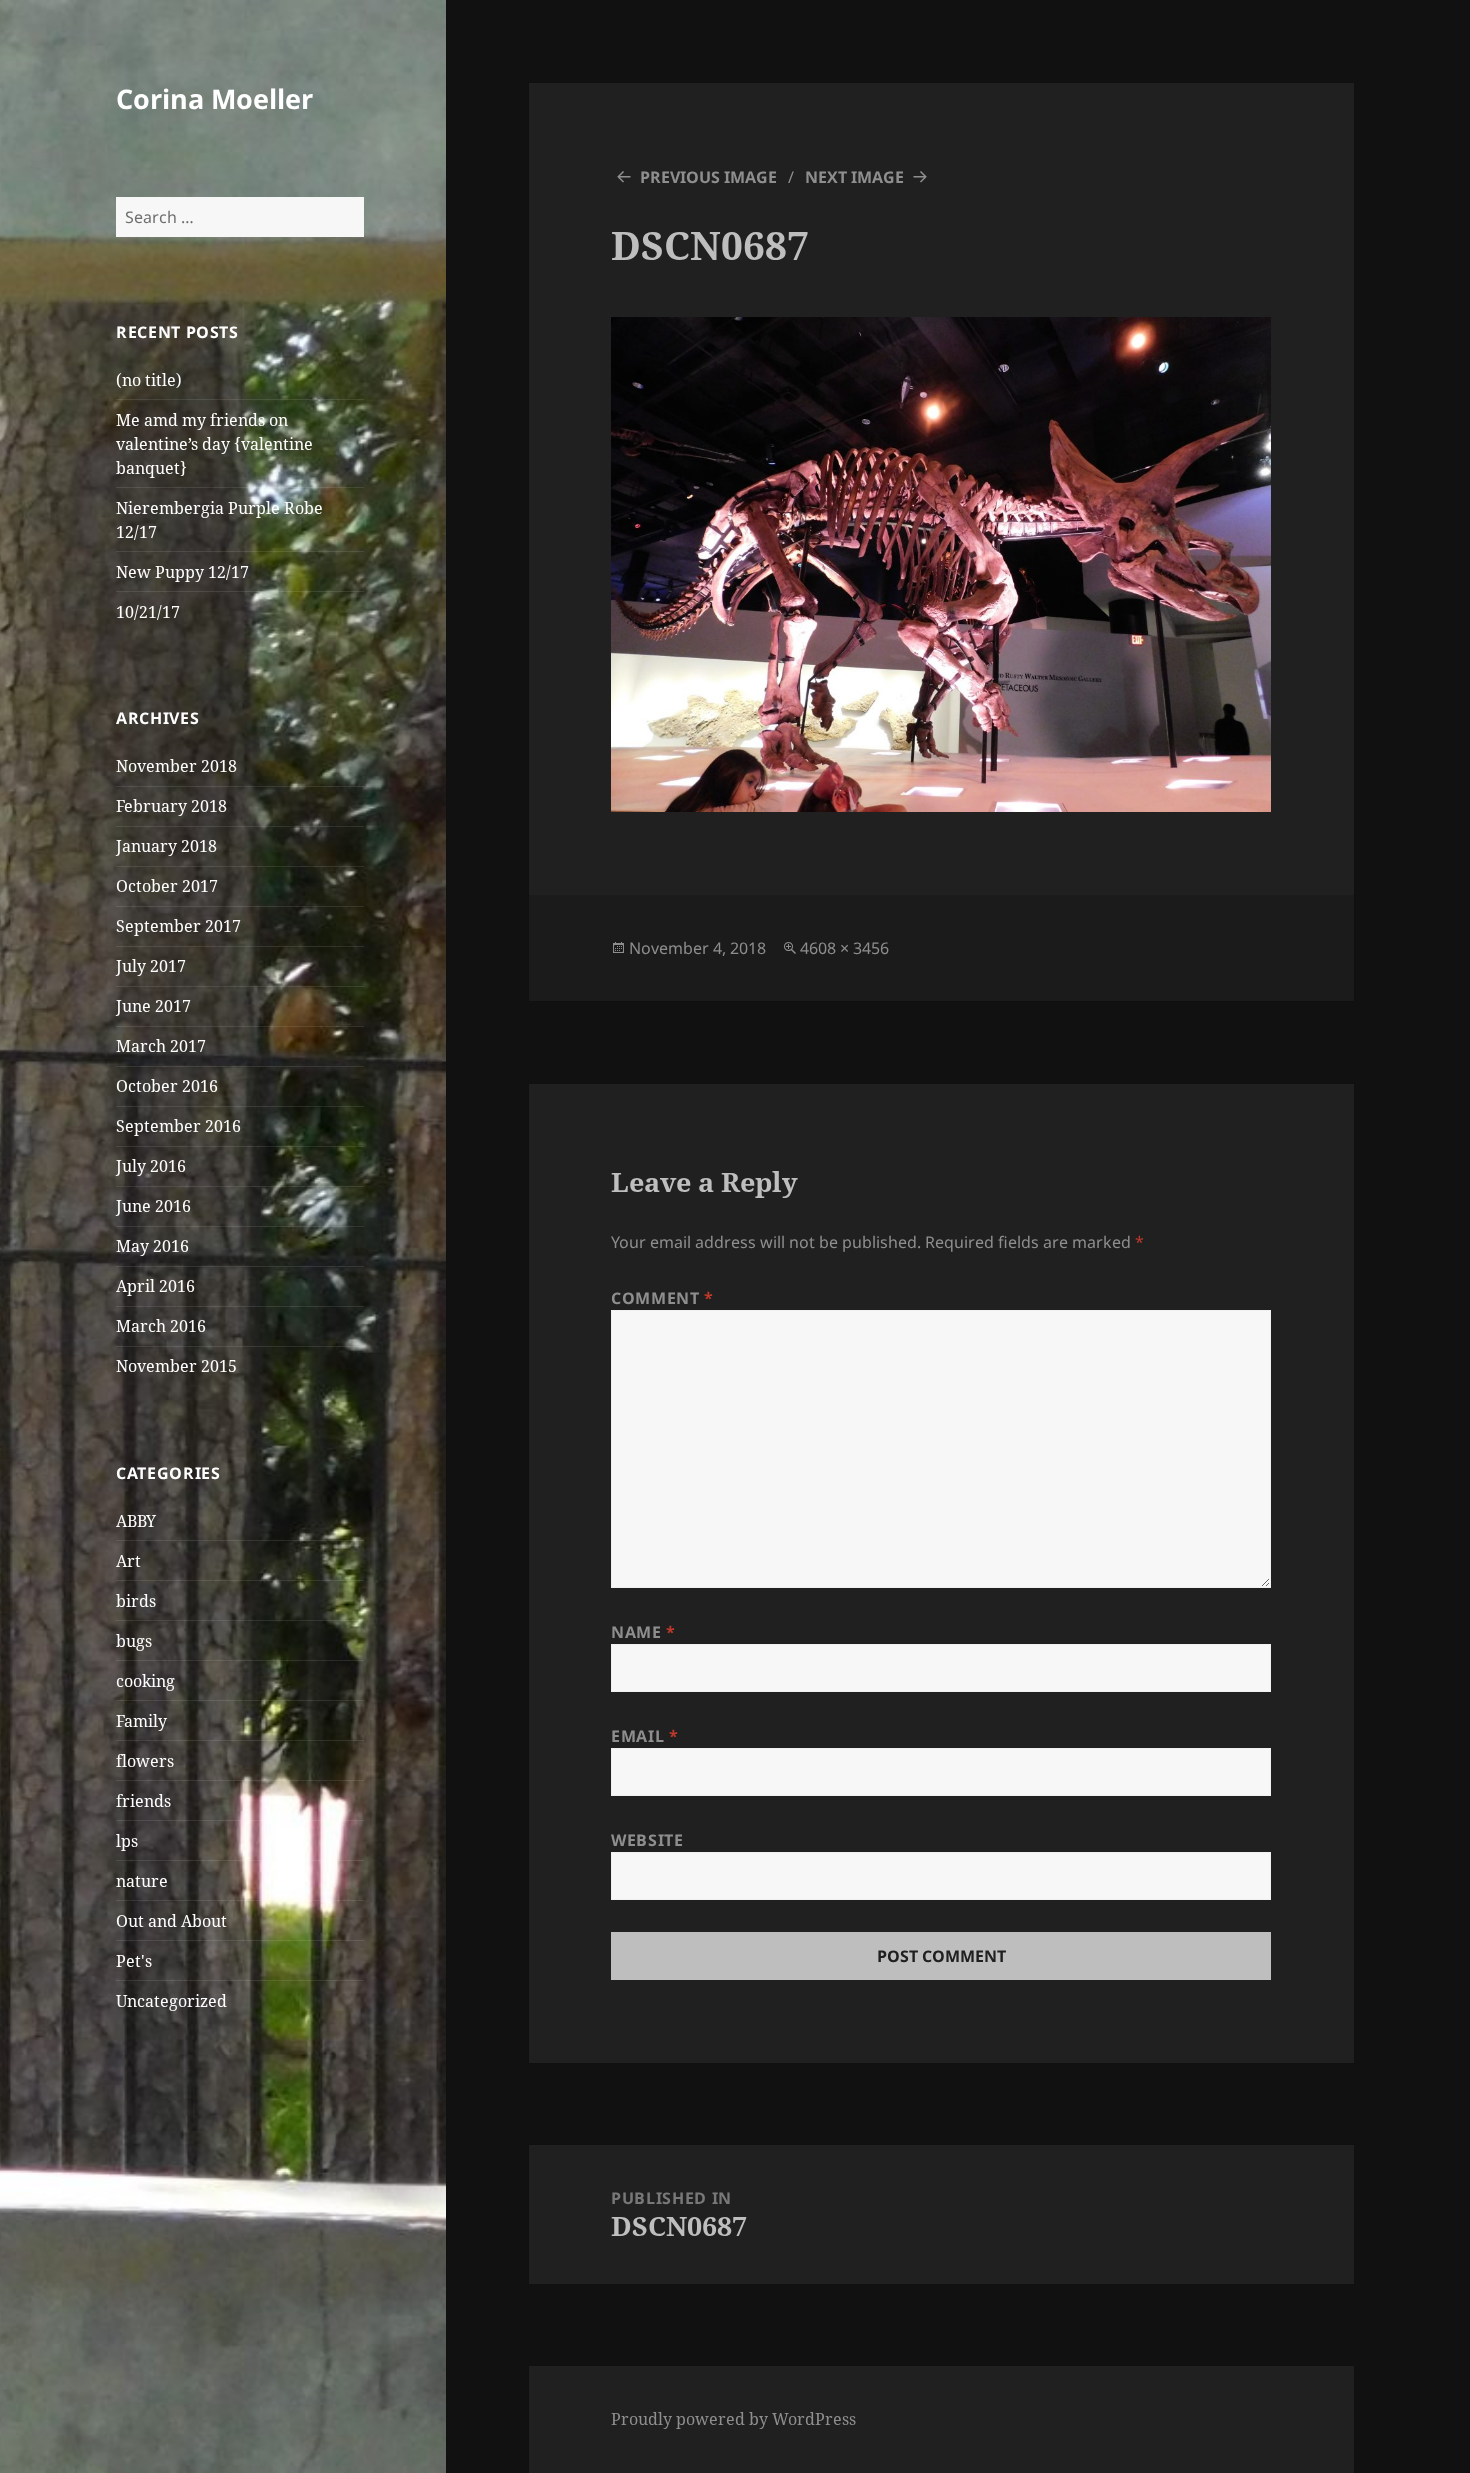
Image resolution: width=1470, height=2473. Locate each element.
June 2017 (153, 1006)
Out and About (171, 1921)
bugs (134, 1641)
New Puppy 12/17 (182, 572)
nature (142, 1881)
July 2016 (151, 1166)
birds (136, 1601)
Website (647, 1840)
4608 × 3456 (844, 948)
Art (128, 1561)
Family (141, 1721)
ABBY (136, 1521)
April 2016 (155, 1286)
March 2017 (161, 1046)
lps (127, 1841)
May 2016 (152, 1246)
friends (143, 1801)
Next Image (854, 177)
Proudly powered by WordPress (733, 2419)
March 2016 (161, 1326)
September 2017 (178, 926)
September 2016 (178, 1126)
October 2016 (167, 1086)
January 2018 (166, 846)
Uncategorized (171, 2001)
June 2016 (153, 1206)
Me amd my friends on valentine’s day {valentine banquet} (214, 444)
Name (643, 1632)
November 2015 (176, 1366)
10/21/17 (148, 612)
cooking (145, 1681)
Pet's (134, 1961)
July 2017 (151, 966)
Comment (662, 1298)
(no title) (149, 380)
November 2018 (176, 766)
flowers (145, 1761)
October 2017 (167, 886)
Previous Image (708, 177)
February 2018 (171, 806)
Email (644, 1736)
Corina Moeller (214, 98)
